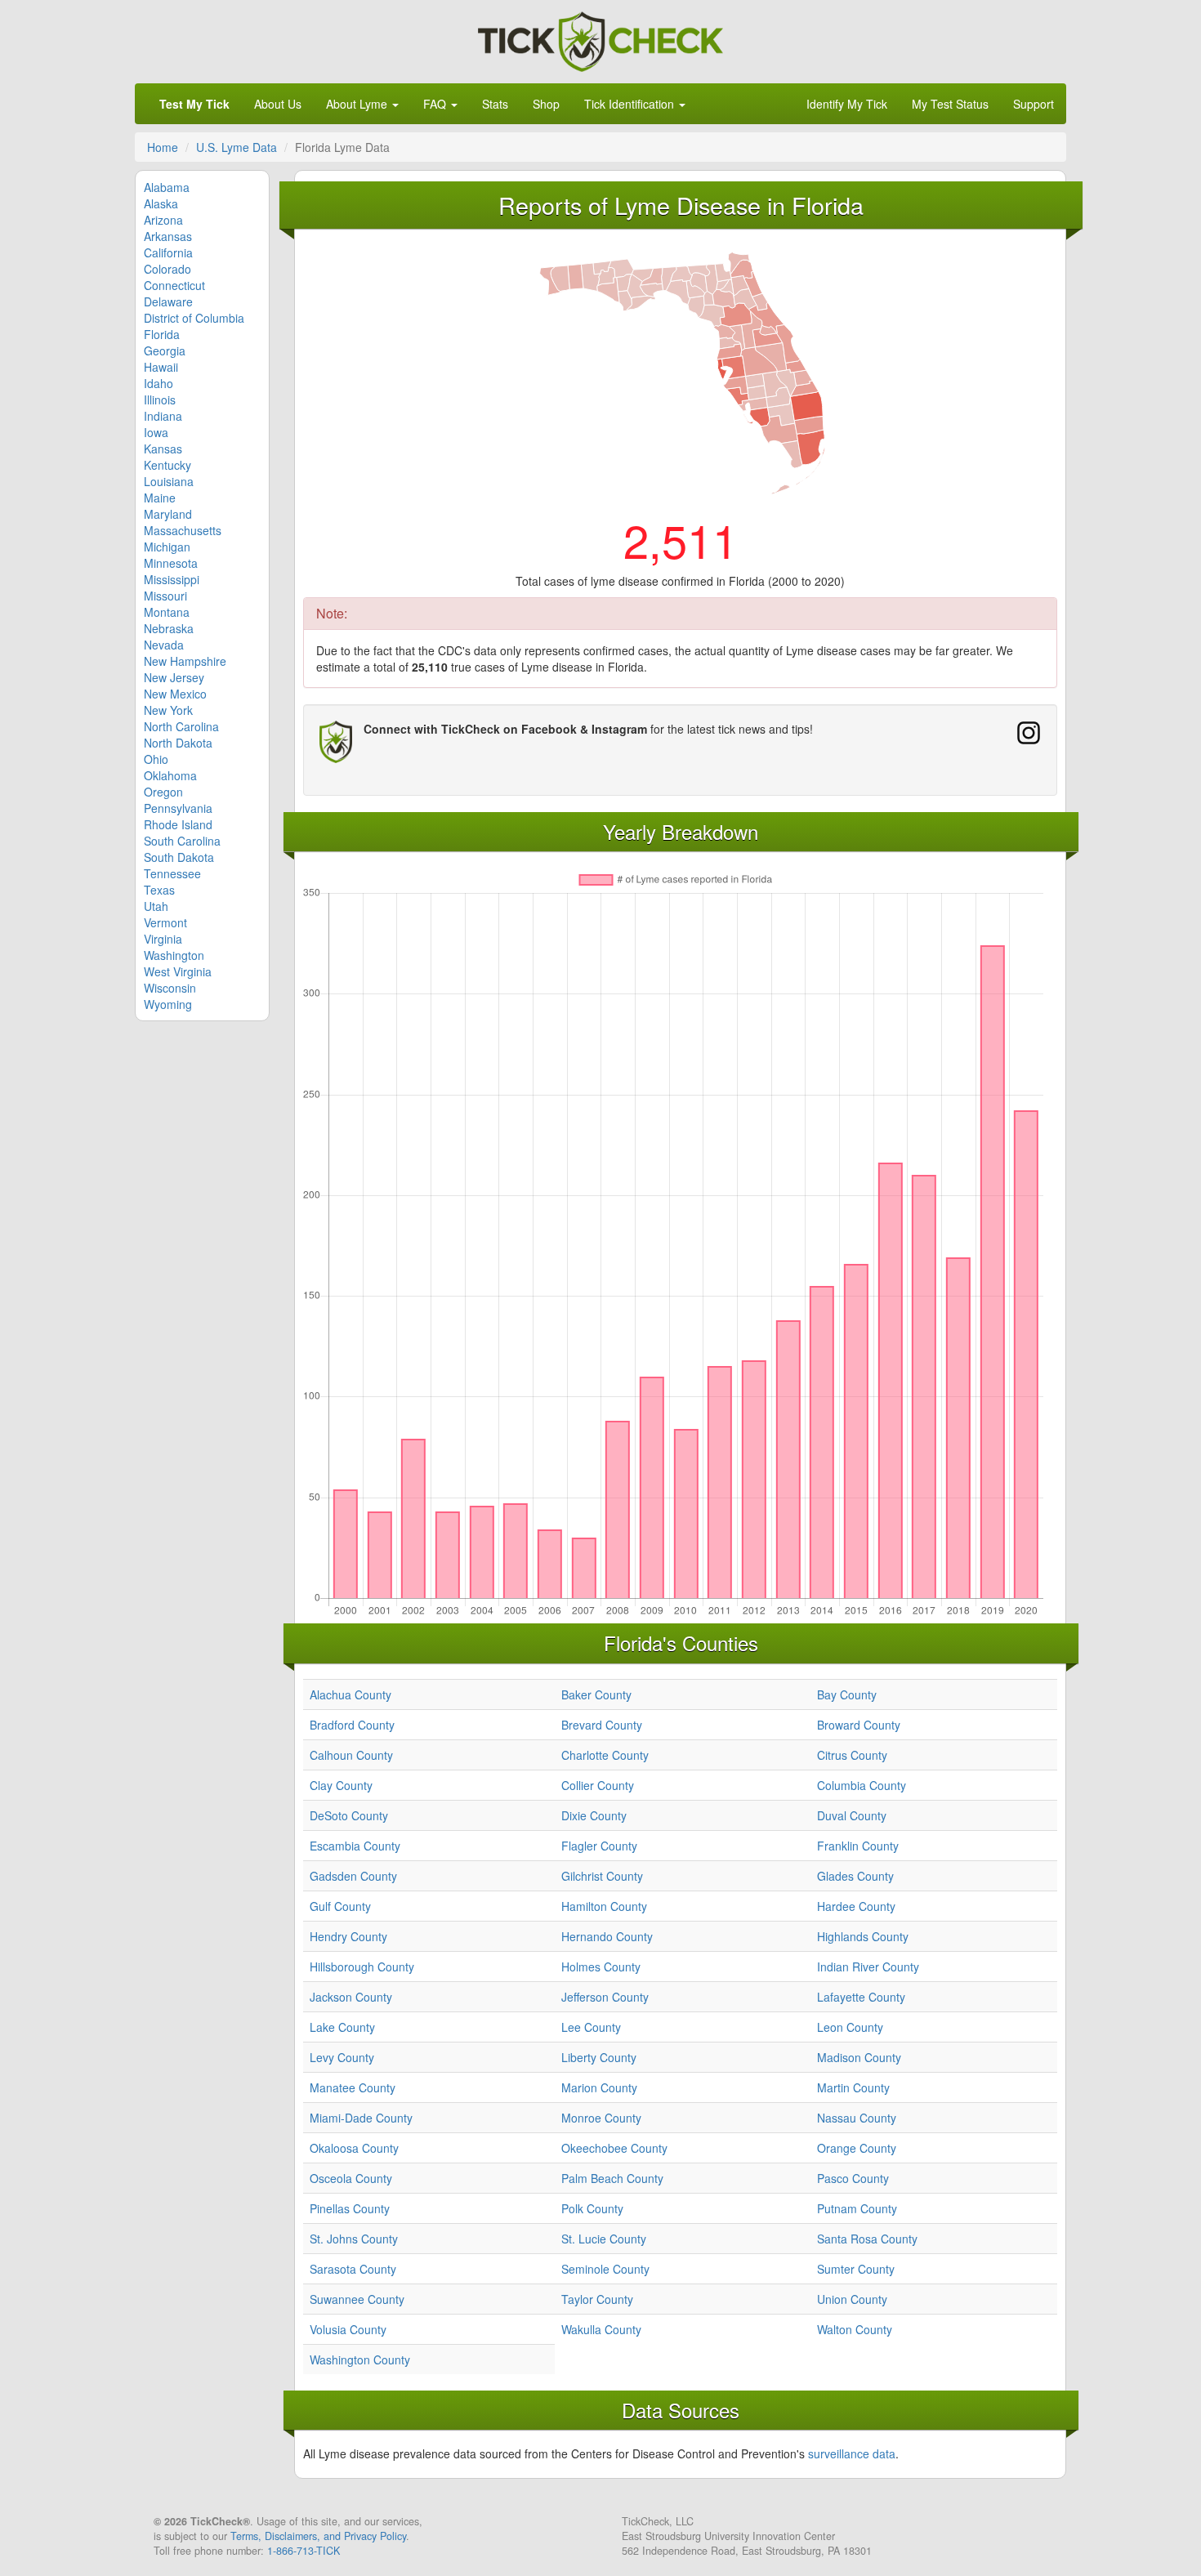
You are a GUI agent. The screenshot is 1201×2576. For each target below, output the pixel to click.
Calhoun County (351, 1755)
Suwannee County (357, 2299)
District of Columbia (194, 318)
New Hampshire (185, 661)
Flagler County (599, 1846)
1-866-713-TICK (304, 2551)
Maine (160, 498)
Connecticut (174, 285)
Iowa (156, 432)
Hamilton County (604, 1906)
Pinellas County (350, 2208)
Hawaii (161, 367)
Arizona (163, 220)
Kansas (163, 449)
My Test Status (950, 104)
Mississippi (172, 579)
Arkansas (168, 236)
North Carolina (181, 726)
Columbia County (862, 1785)
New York (168, 710)
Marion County (599, 2087)
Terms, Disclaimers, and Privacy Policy (318, 2536)
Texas (159, 890)
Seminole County (605, 2269)
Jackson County (351, 1997)
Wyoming (168, 1004)
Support (1034, 104)
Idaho (158, 383)
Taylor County (597, 2299)
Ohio (156, 759)
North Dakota (178, 743)
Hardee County (856, 1906)
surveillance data (852, 2453)
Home (163, 147)
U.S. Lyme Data (237, 147)
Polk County (592, 2208)
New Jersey (174, 677)
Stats (495, 104)
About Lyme (358, 104)
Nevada (164, 645)
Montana (167, 612)
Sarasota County (353, 2269)
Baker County (596, 1694)
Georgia (165, 350)
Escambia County (355, 1846)
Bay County (847, 1694)
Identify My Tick (847, 104)
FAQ (436, 104)
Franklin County (858, 1846)
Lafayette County (861, 1997)
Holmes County (601, 1967)
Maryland (168, 514)
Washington (174, 955)
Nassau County (857, 2118)
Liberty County (599, 2057)
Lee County (591, 2027)
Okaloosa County (354, 2148)
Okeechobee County (614, 2148)
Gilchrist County (602, 1876)
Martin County (853, 2087)
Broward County (859, 1725)
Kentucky (167, 465)
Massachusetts (183, 530)
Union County (852, 2299)
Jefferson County (605, 1997)
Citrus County (852, 1755)
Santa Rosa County (867, 2239)
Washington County (360, 2359)
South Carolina (182, 841)
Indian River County (868, 1967)
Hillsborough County (362, 1967)
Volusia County (348, 2329)
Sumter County (856, 2269)
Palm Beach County (612, 2178)
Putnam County (857, 2208)
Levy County (342, 2057)
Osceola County (351, 2178)
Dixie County (594, 1815)
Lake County (342, 2027)
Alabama (167, 187)
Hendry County (348, 1936)
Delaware (168, 301)
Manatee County (353, 2087)
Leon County (850, 2027)
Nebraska (169, 628)
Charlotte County (605, 1755)
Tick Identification (631, 104)
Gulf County (340, 1906)
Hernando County (607, 1936)
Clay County (341, 1785)
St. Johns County (354, 2239)
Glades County (855, 1876)
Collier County (598, 1785)
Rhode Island (178, 824)
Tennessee (172, 873)
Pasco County (853, 2178)
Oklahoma (170, 775)
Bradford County (352, 1725)
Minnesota (171, 563)
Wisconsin (170, 988)
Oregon (163, 792)
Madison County (859, 2057)
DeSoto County (349, 1815)
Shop (546, 104)
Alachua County (350, 1694)
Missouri (165, 596)
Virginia (163, 939)
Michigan (167, 547)
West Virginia (178, 971)
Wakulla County (601, 2329)
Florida (162, 334)
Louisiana (169, 481)
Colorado (167, 269)
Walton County (855, 2329)
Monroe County (601, 2118)
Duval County (852, 1815)
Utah (156, 906)
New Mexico (175, 694)
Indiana (163, 416)
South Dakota (179, 857)
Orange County (857, 2148)
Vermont (165, 922)
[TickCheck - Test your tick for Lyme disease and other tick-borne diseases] (600, 39)
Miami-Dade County (361, 2118)
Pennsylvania (178, 808)
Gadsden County (353, 1876)
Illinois (160, 400)
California (168, 252)
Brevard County (602, 1725)
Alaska (161, 203)
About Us (278, 104)
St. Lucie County (604, 2239)
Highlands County (863, 1936)
